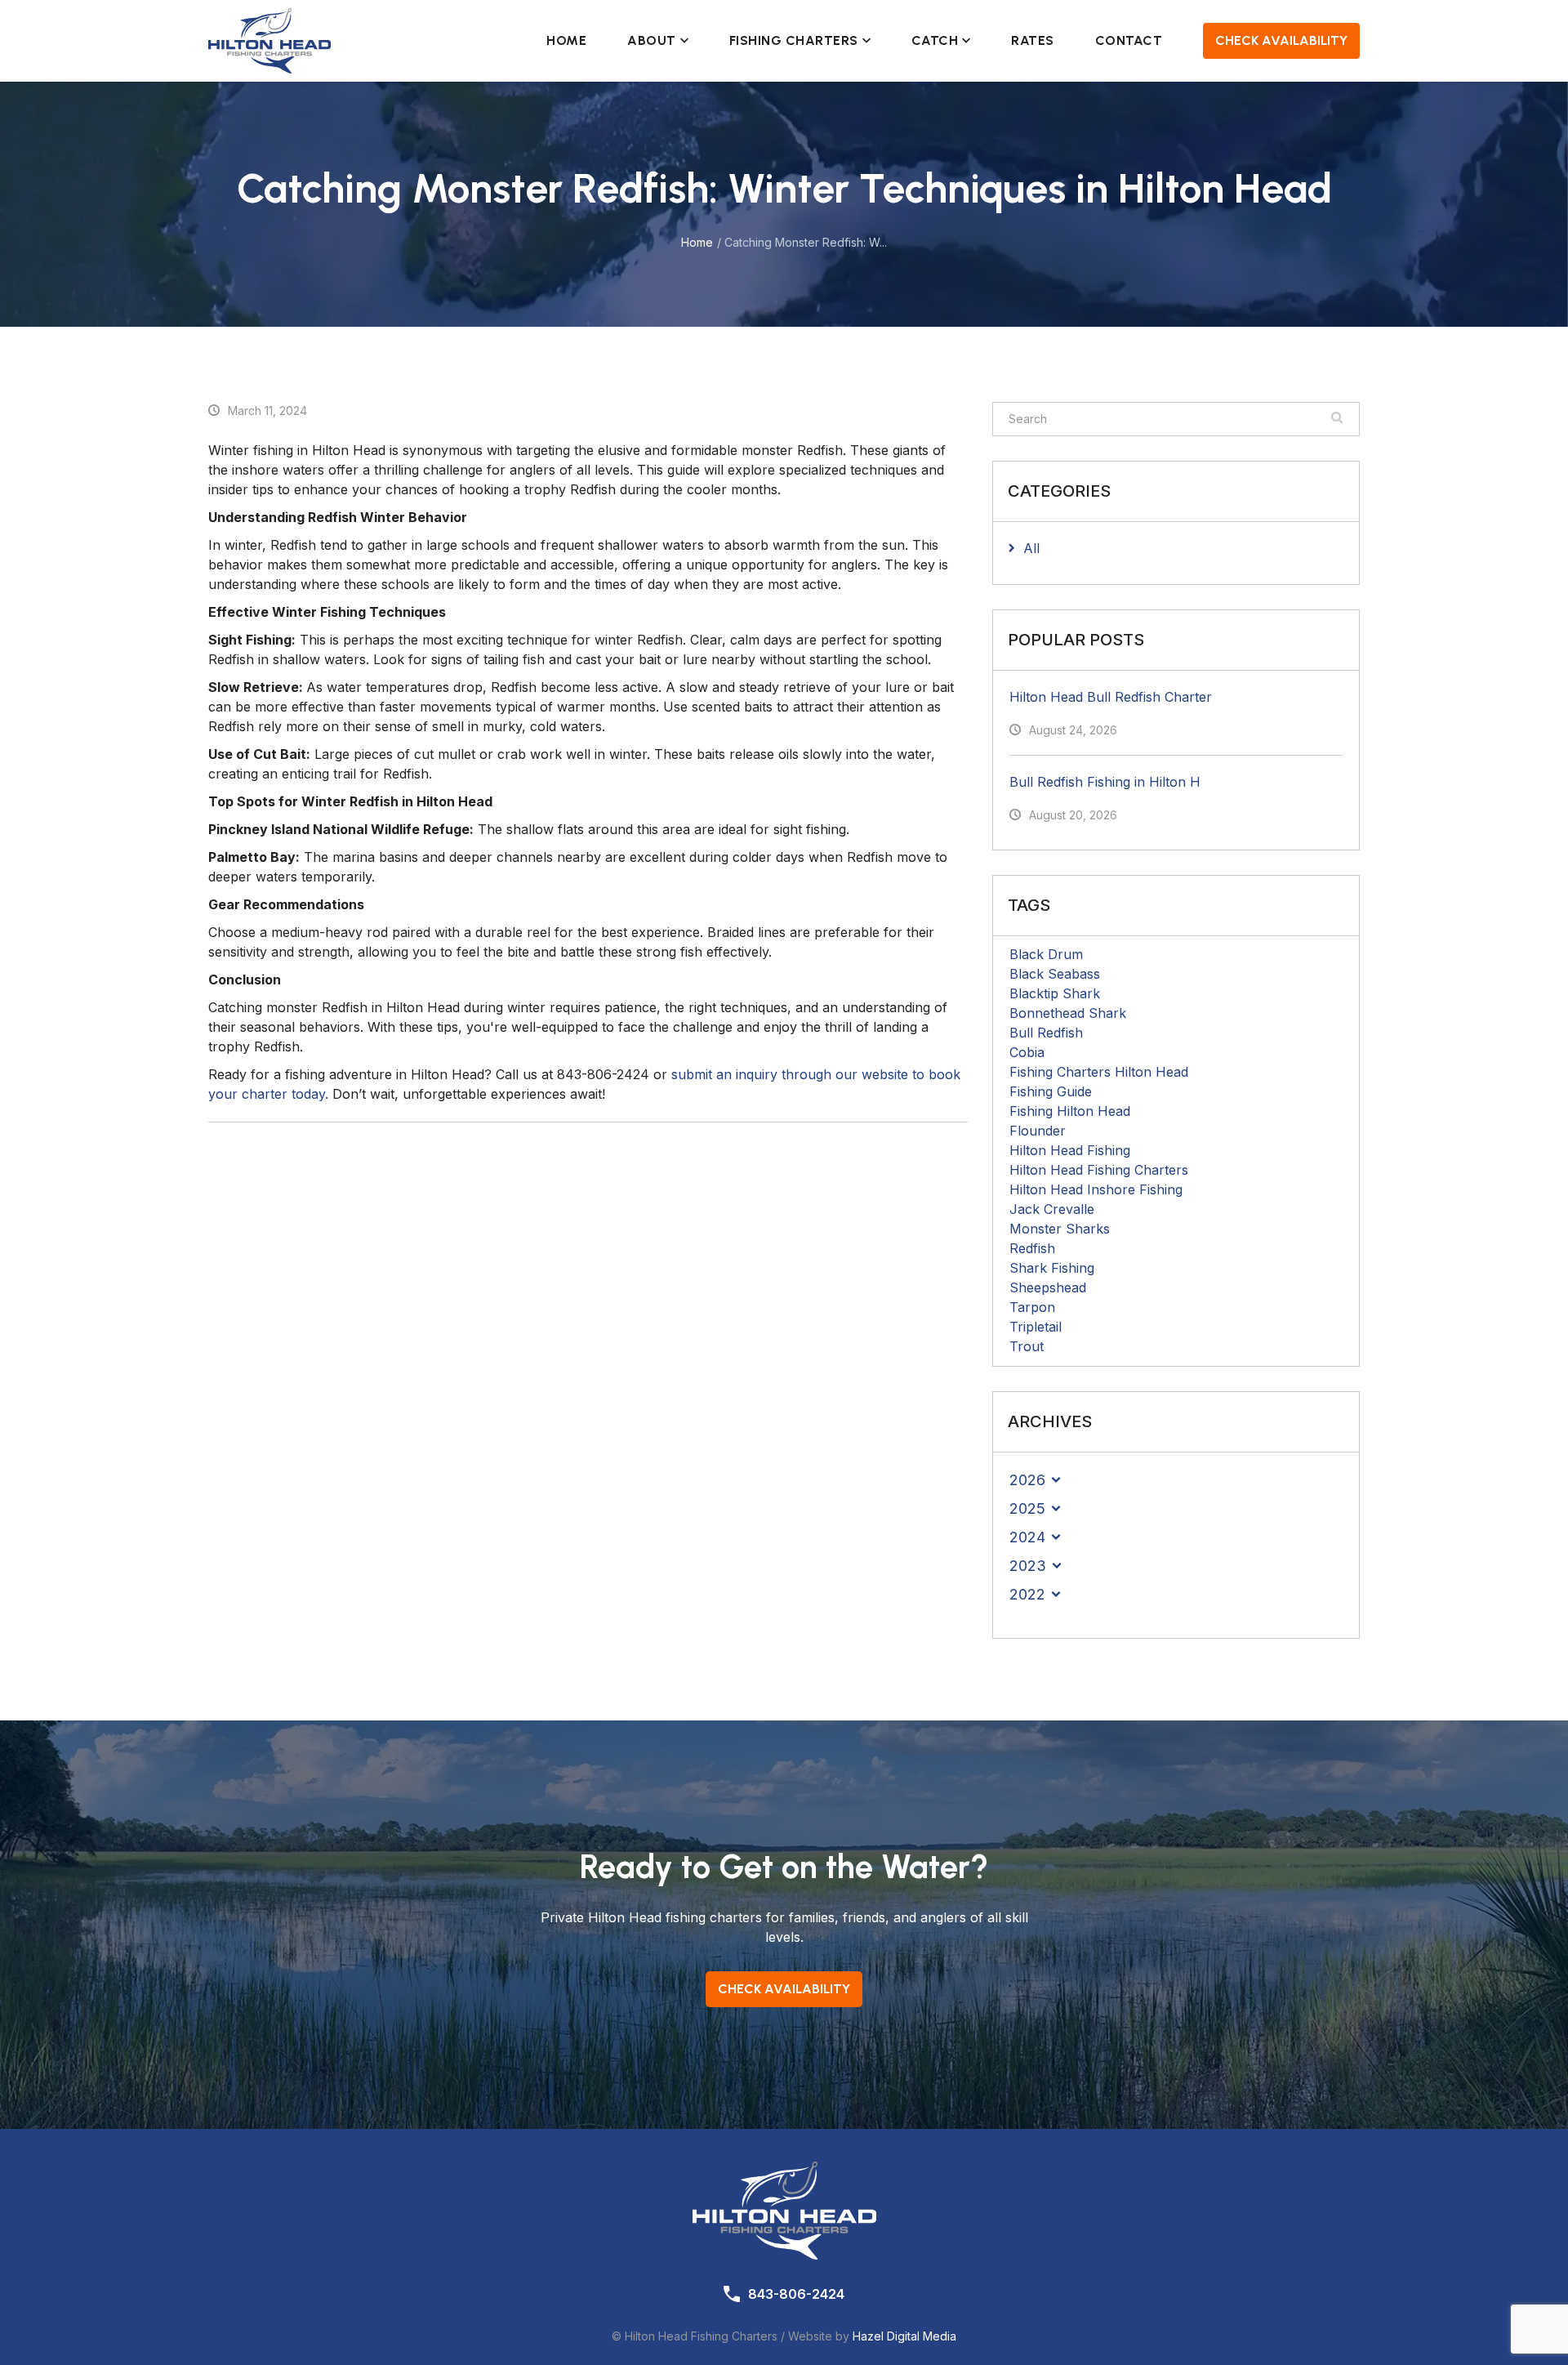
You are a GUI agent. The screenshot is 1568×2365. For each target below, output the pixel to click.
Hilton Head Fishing (1070, 1150)
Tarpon (1032, 1307)
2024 (1027, 1537)
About (652, 40)
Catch (935, 40)
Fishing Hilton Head (1070, 1111)
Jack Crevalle (1052, 1209)
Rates (1033, 40)
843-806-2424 (796, 2294)
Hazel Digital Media (904, 2336)
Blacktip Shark (1055, 993)
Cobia (1027, 1052)
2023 (1028, 1566)
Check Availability (1281, 40)
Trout (1027, 1346)
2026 (1027, 1480)
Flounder (1038, 1131)
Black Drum (1046, 954)
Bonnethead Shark (1068, 1013)
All (1031, 548)
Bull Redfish (1046, 1033)
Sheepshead (1048, 1287)
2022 (1027, 1594)
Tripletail (1036, 1327)
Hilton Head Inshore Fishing (1096, 1189)
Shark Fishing (1052, 1268)
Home (566, 40)
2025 (1027, 1508)
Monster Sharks (1060, 1229)
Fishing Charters (794, 40)
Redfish (1032, 1248)
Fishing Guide (1051, 1091)
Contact (1129, 40)
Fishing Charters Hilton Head (1099, 1072)
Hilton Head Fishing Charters (1099, 1170)
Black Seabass (1055, 974)
